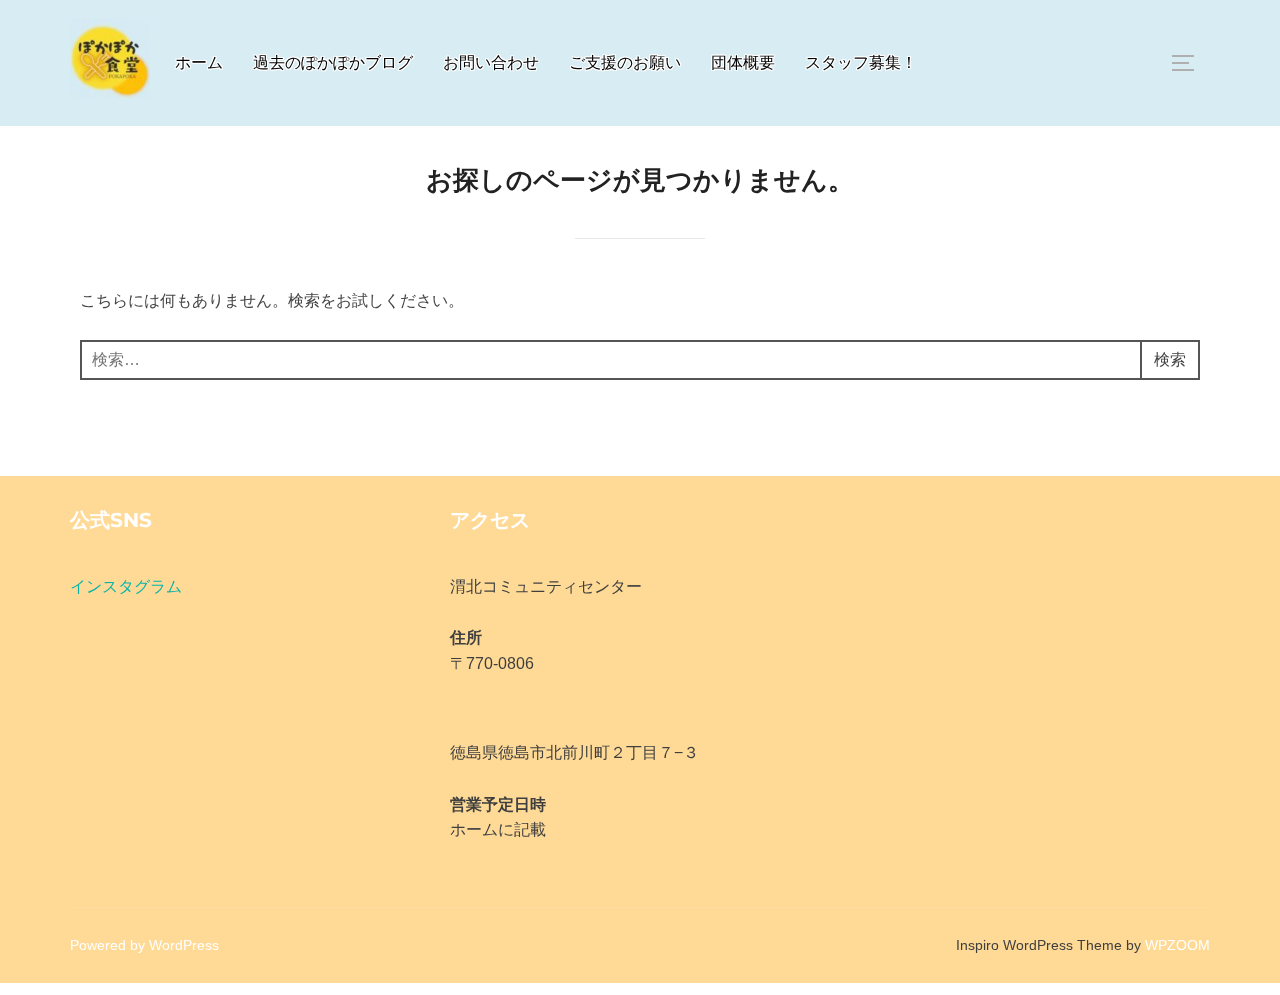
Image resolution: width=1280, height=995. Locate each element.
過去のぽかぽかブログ (333, 62)
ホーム (199, 62)
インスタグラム (126, 586)
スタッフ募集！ (861, 62)
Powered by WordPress (144, 945)
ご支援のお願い (625, 62)
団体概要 (743, 62)
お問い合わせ (491, 62)
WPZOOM (1177, 945)
